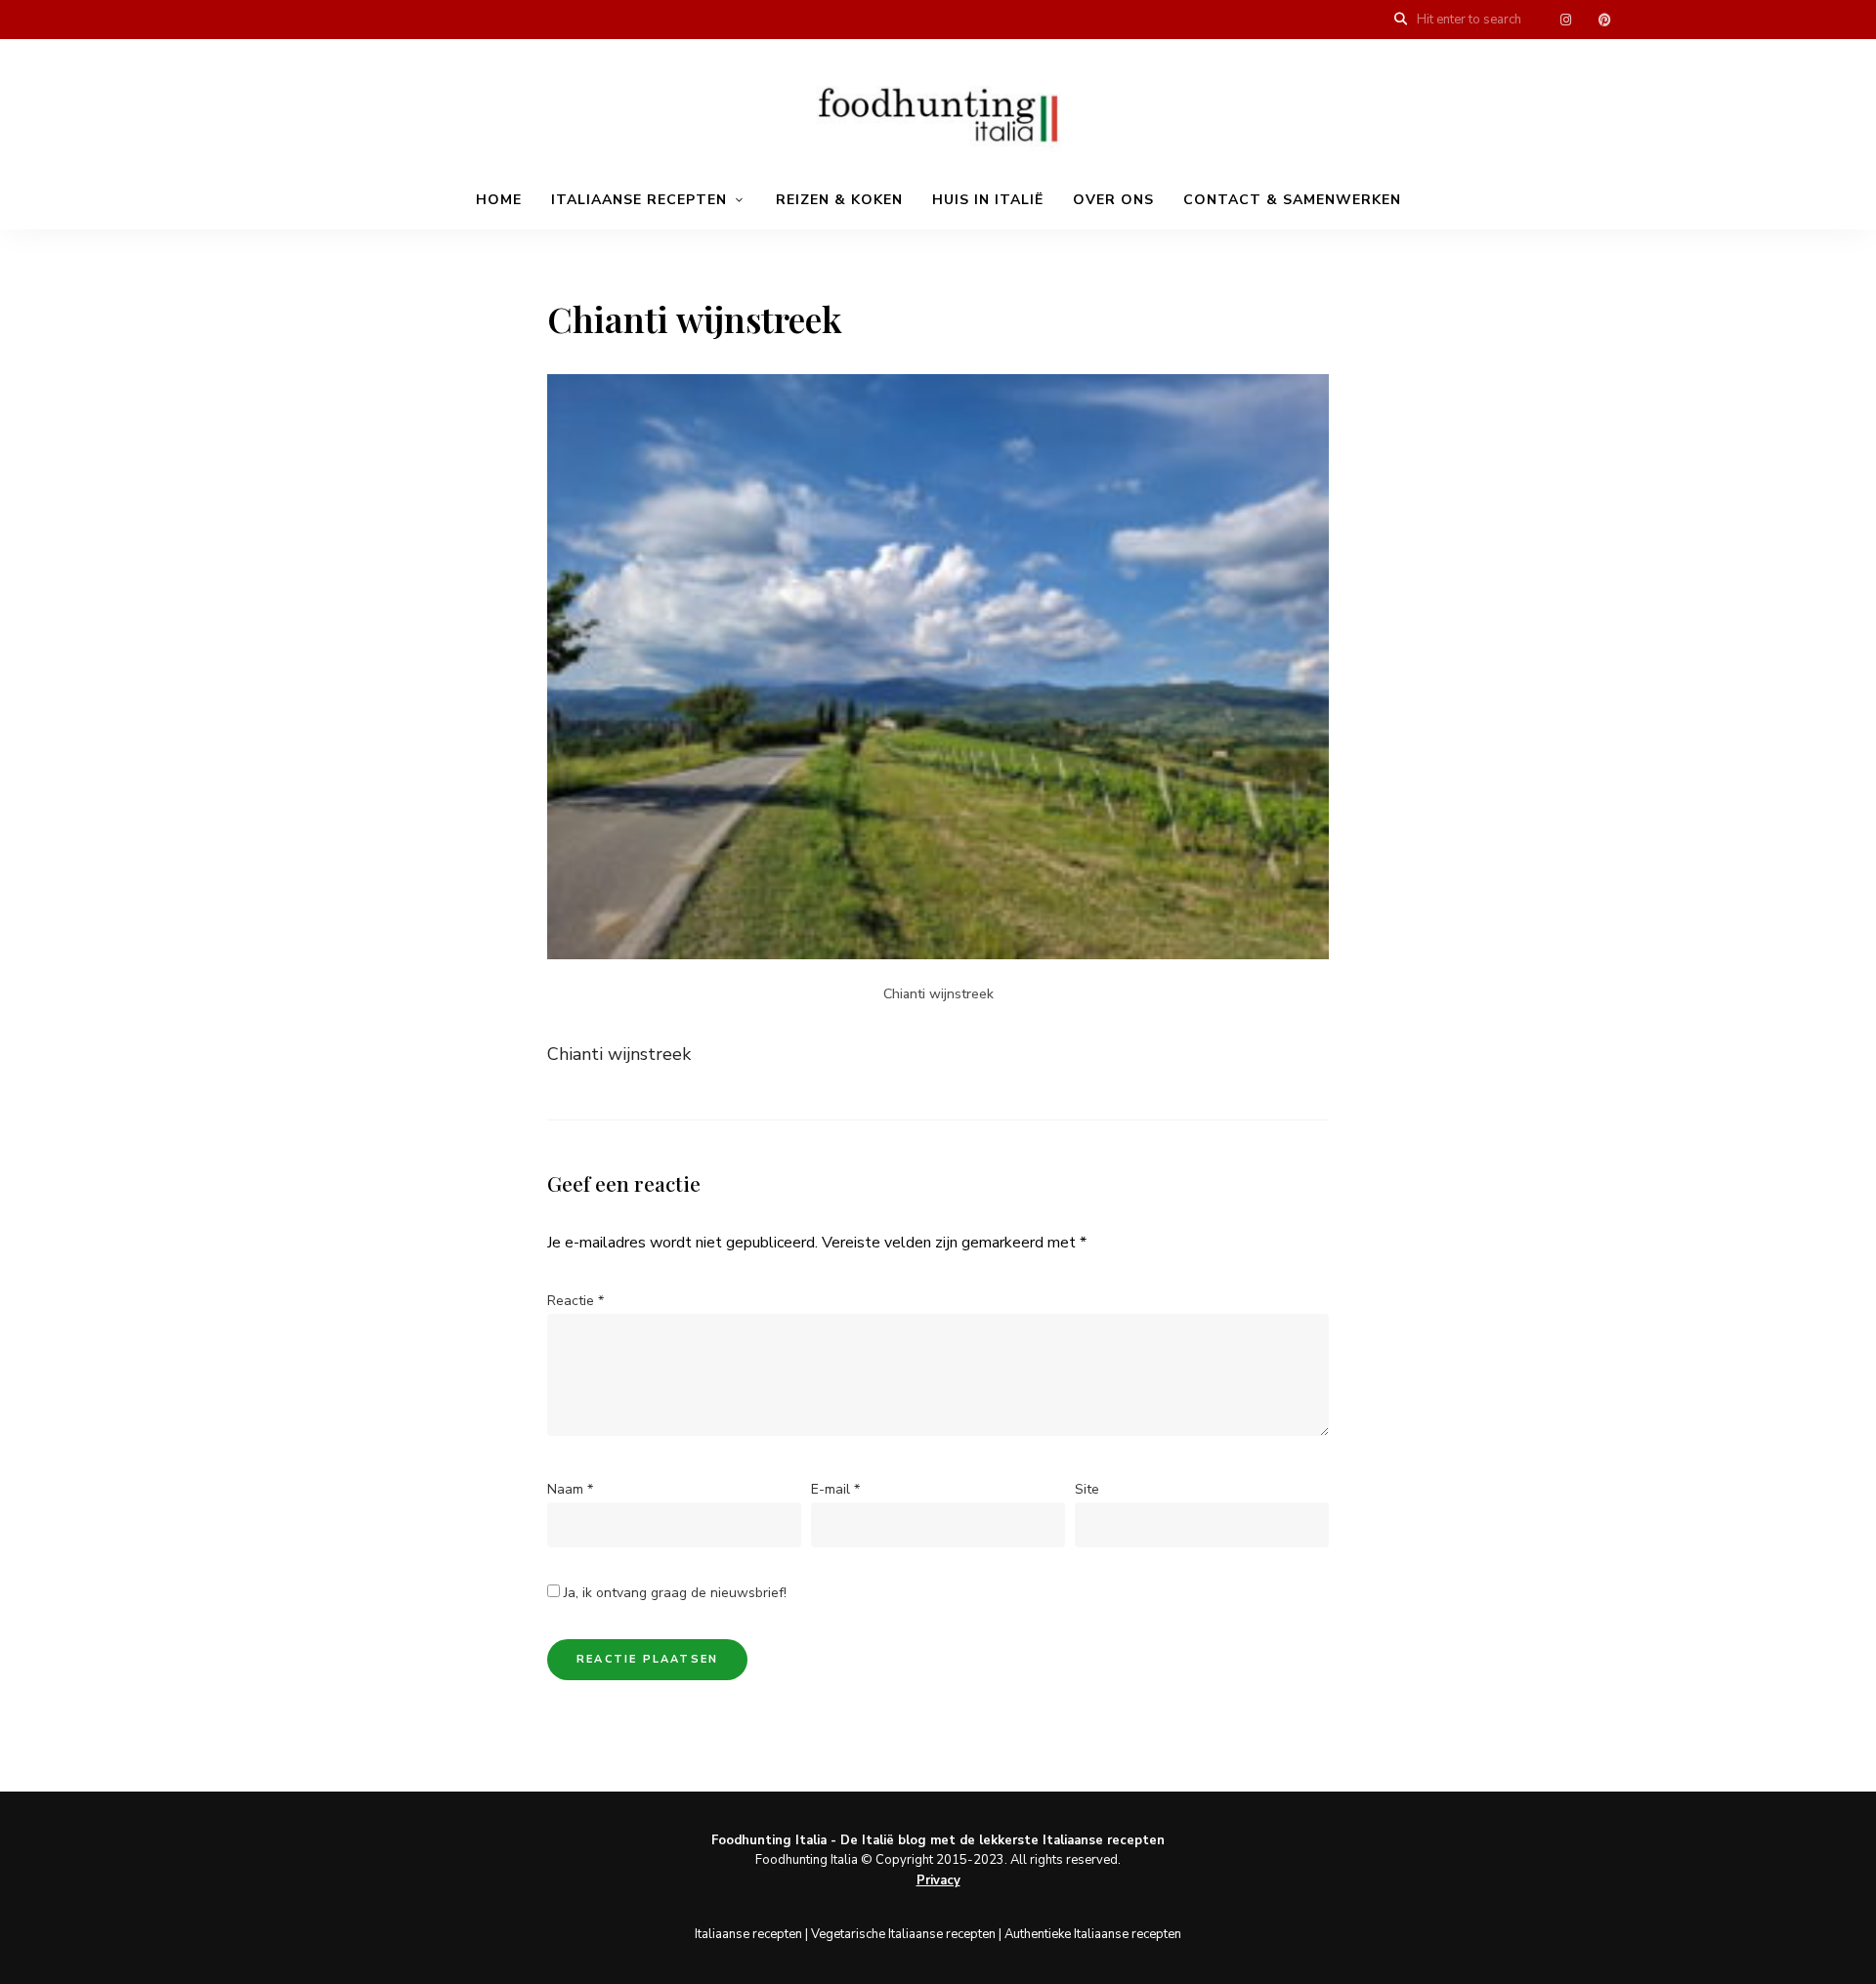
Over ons (1113, 200)
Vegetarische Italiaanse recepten (903, 1934)
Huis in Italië (988, 200)
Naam (570, 1489)
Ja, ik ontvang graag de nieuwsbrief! (673, 1593)
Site (1087, 1489)
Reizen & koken (839, 200)
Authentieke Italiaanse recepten (1093, 1934)
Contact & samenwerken (1292, 200)
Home (499, 200)
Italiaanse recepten (639, 200)
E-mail (835, 1489)
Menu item (1565, 20)
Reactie (576, 1301)
